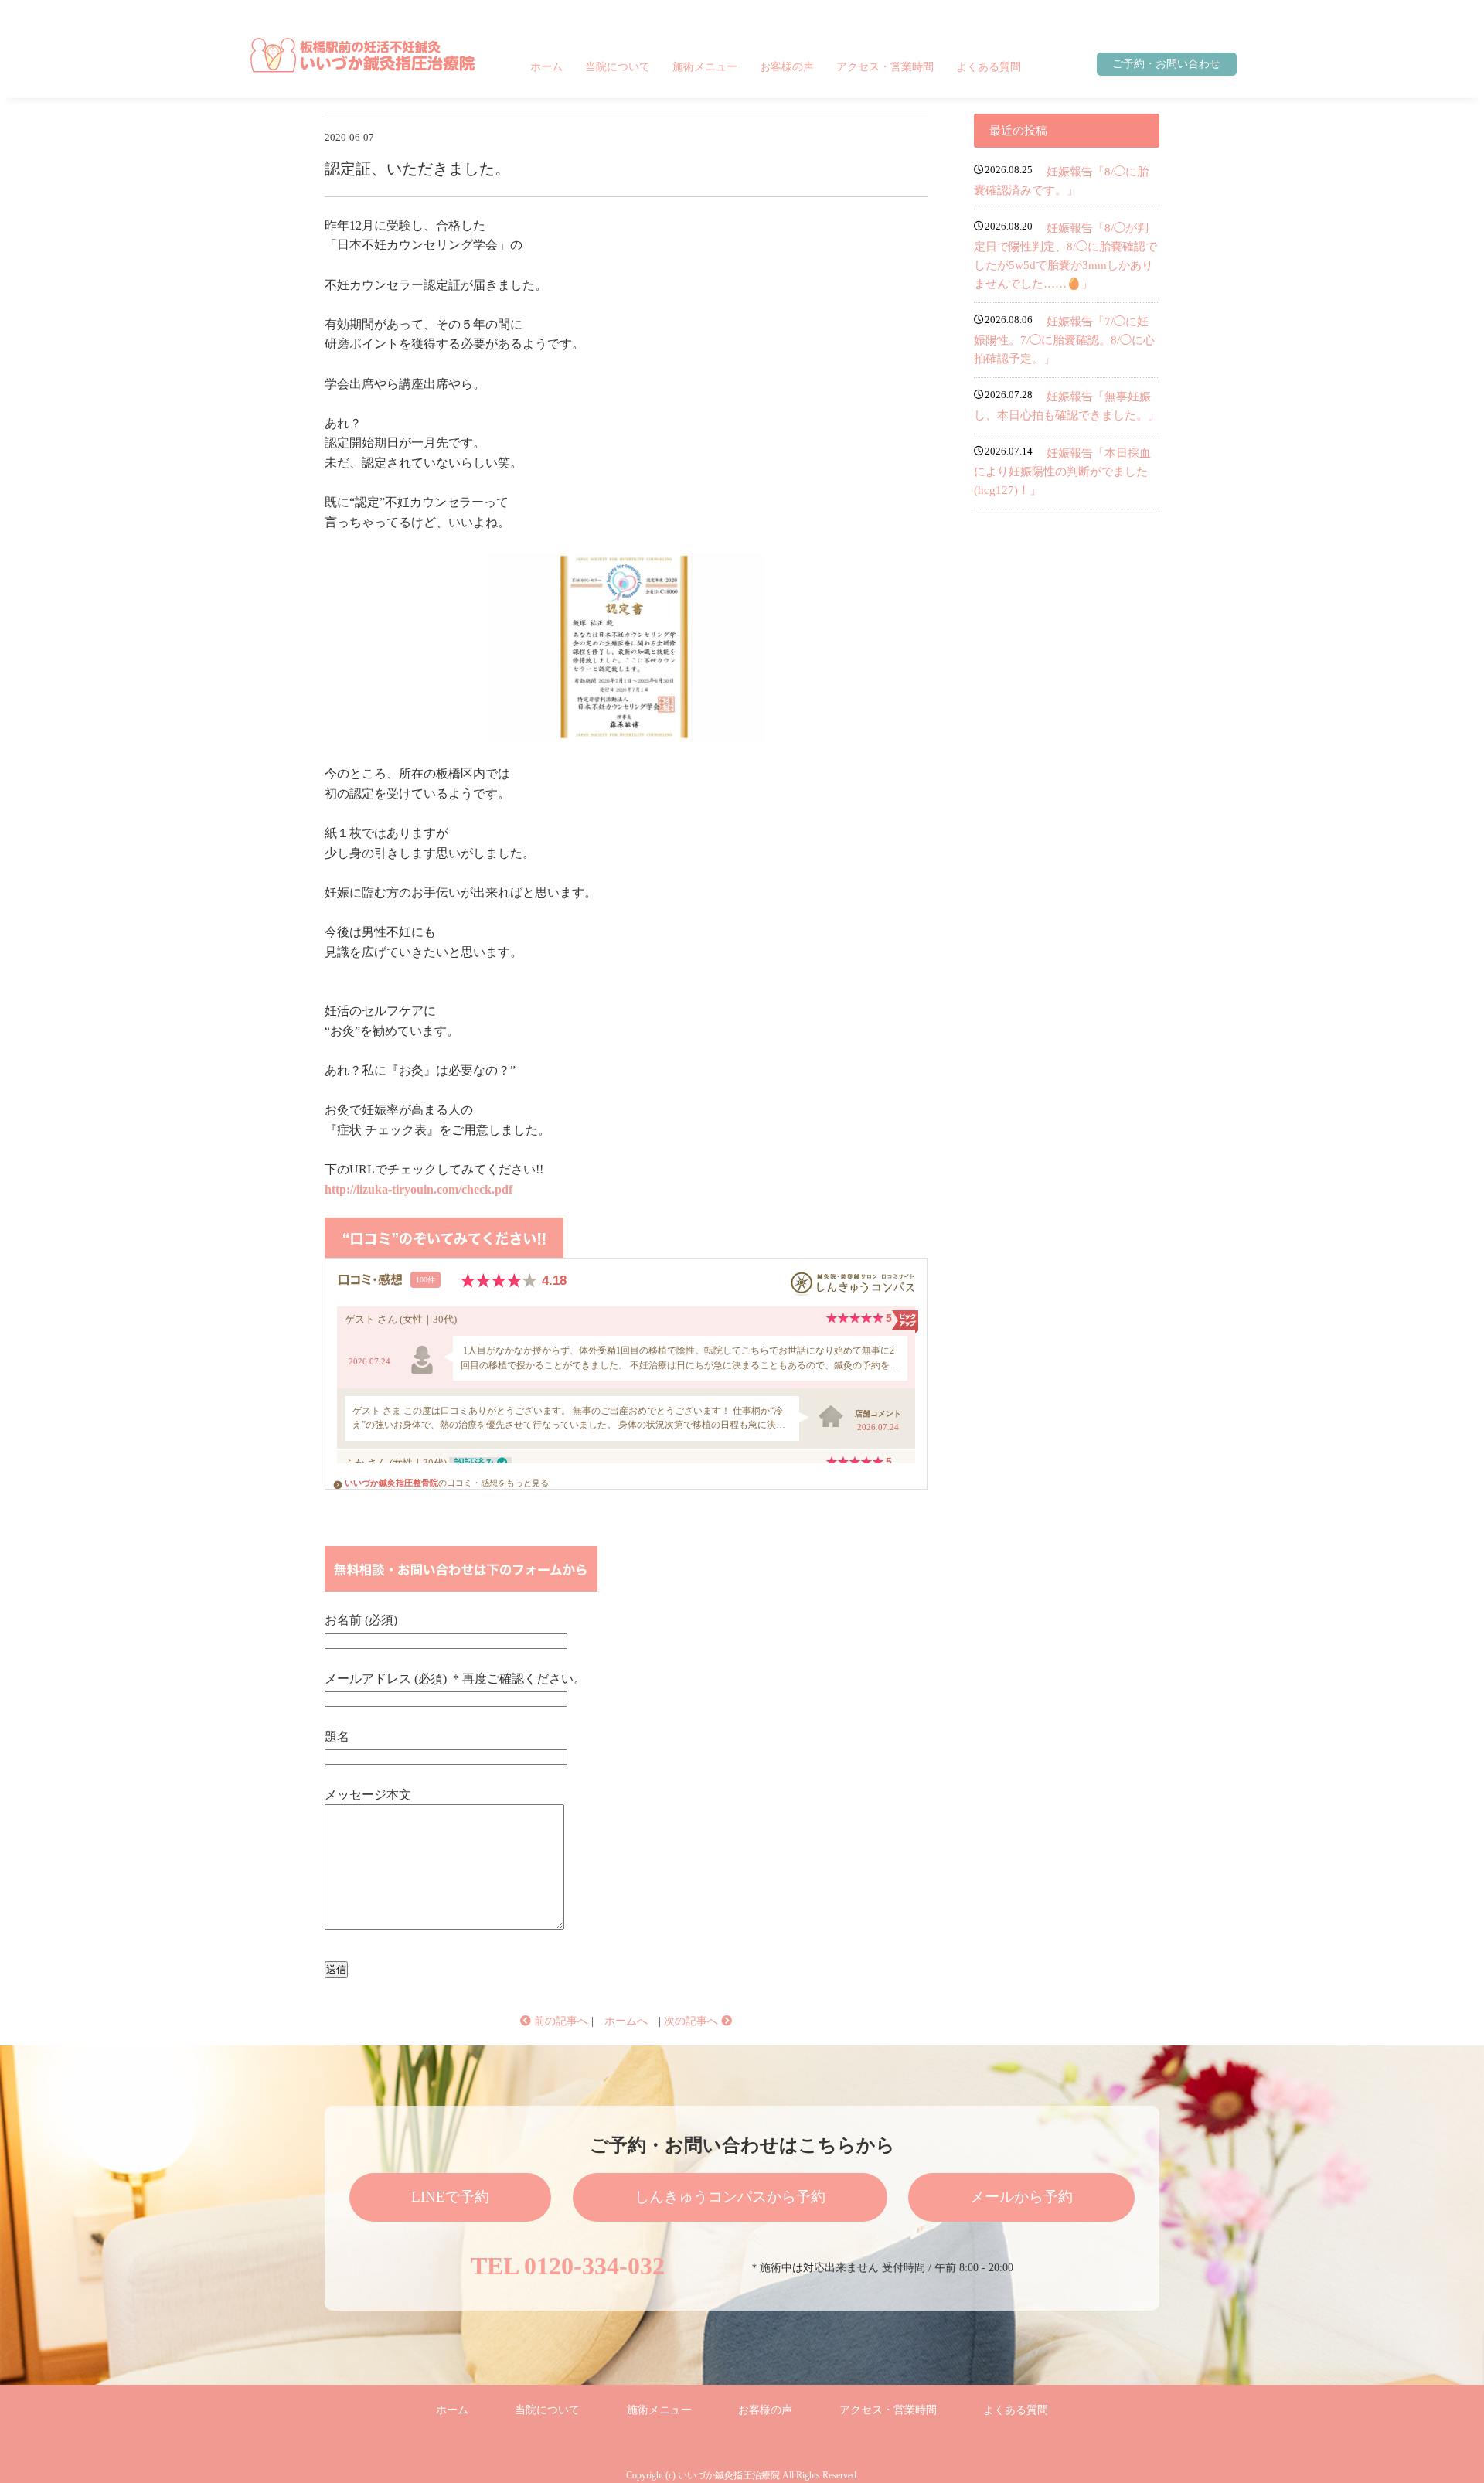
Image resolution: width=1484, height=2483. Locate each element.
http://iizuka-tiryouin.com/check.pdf (419, 1189)
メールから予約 (1021, 2197)
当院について (618, 66)
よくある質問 (989, 66)
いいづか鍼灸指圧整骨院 (391, 1483)
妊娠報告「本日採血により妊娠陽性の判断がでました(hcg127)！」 (1062, 472)
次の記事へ (693, 2021)
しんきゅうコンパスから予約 (730, 2197)
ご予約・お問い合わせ (1166, 64)
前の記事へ (560, 2021)
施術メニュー (705, 66)
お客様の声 (787, 66)
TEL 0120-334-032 (568, 2266)
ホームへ (626, 2021)
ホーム (546, 66)
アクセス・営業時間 (885, 66)
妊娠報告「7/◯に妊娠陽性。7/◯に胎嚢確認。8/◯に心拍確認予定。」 (1064, 340)
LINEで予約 (450, 2197)
